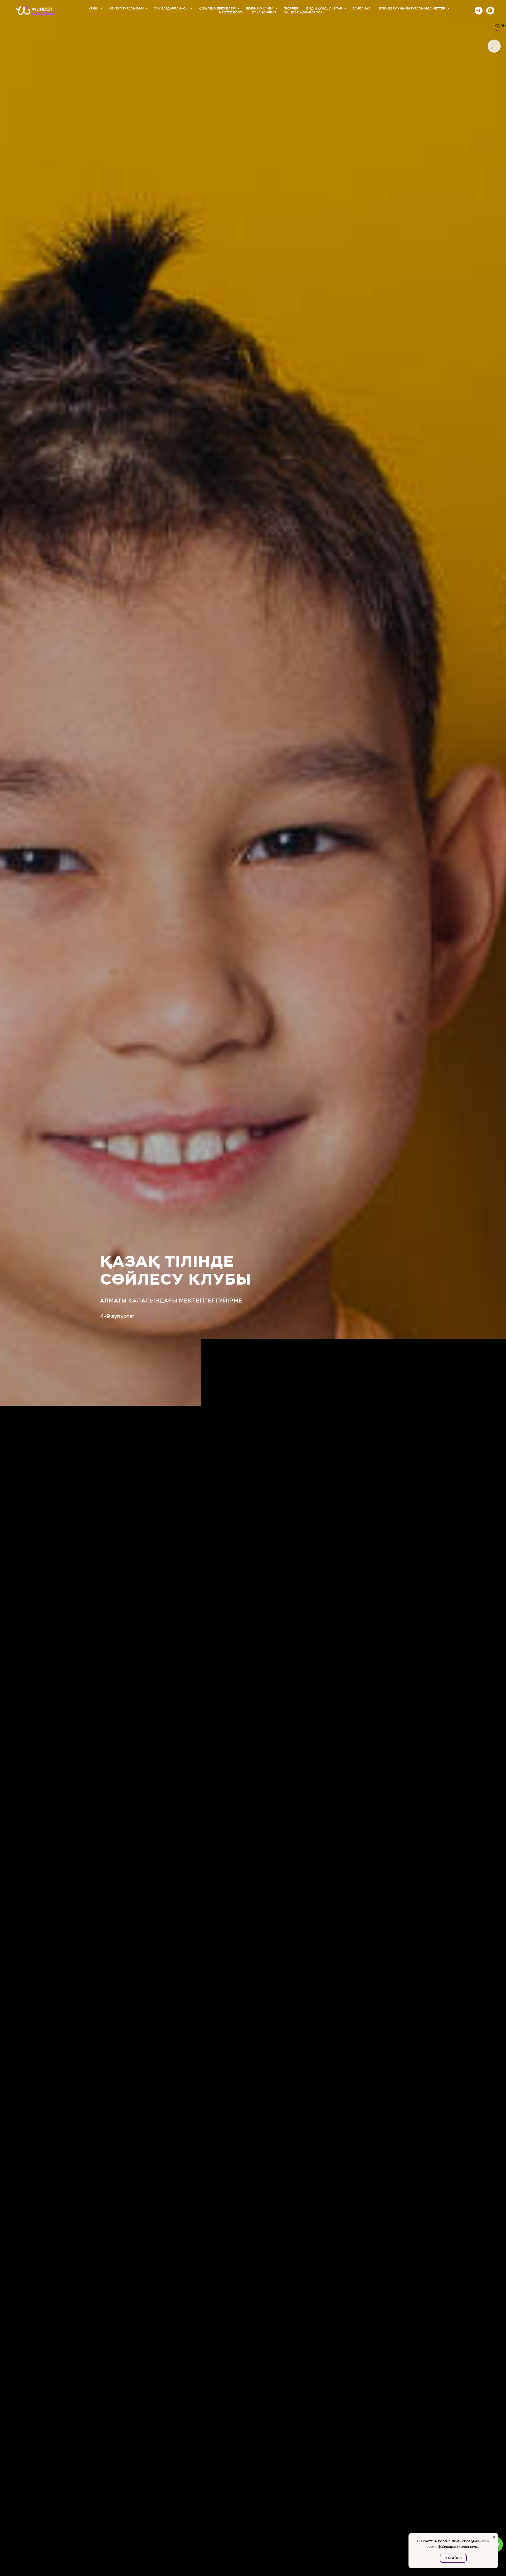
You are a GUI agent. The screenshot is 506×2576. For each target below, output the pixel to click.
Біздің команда (260, 9)
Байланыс (362, 9)
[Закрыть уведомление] (494, 2537)
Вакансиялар (264, 13)
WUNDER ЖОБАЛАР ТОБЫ (305, 13)
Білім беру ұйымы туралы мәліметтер (412, 9)
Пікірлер (291, 9)
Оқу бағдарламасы (171, 9)
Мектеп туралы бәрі (126, 9)
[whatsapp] (490, 11)
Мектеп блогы (232, 13)
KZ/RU (94, 9)
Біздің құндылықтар (325, 9)
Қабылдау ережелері (217, 9)
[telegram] (479, 11)
